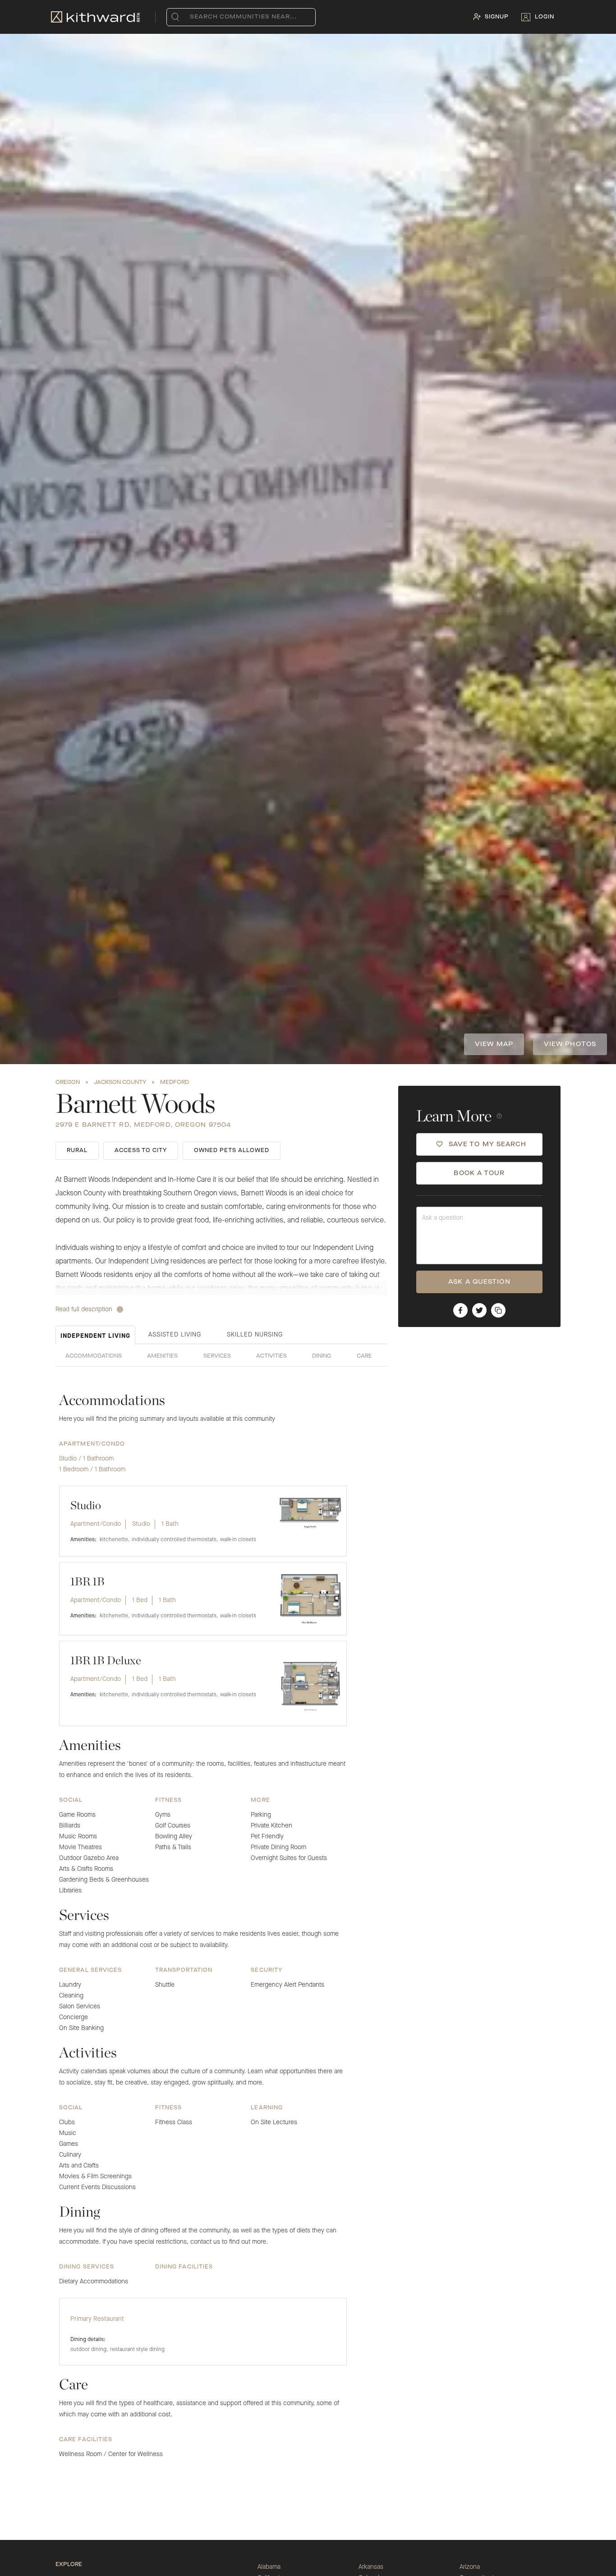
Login (545, 17)
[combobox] (192, 17)
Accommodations (94, 1356)
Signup (497, 17)
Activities (271, 1356)
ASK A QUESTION (479, 1282)
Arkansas (371, 2567)
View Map (494, 1044)
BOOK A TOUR (479, 1173)
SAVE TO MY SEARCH (488, 1144)
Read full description (84, 1309)
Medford (175, 1083)
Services (217, 1356)
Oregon (68, 1083)
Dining (322, 1356)
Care (364, 1356)
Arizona (470, 2567)
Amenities (162, 1356)
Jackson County (120, 1083)
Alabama (269, 2567)
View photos (570, 1044)
